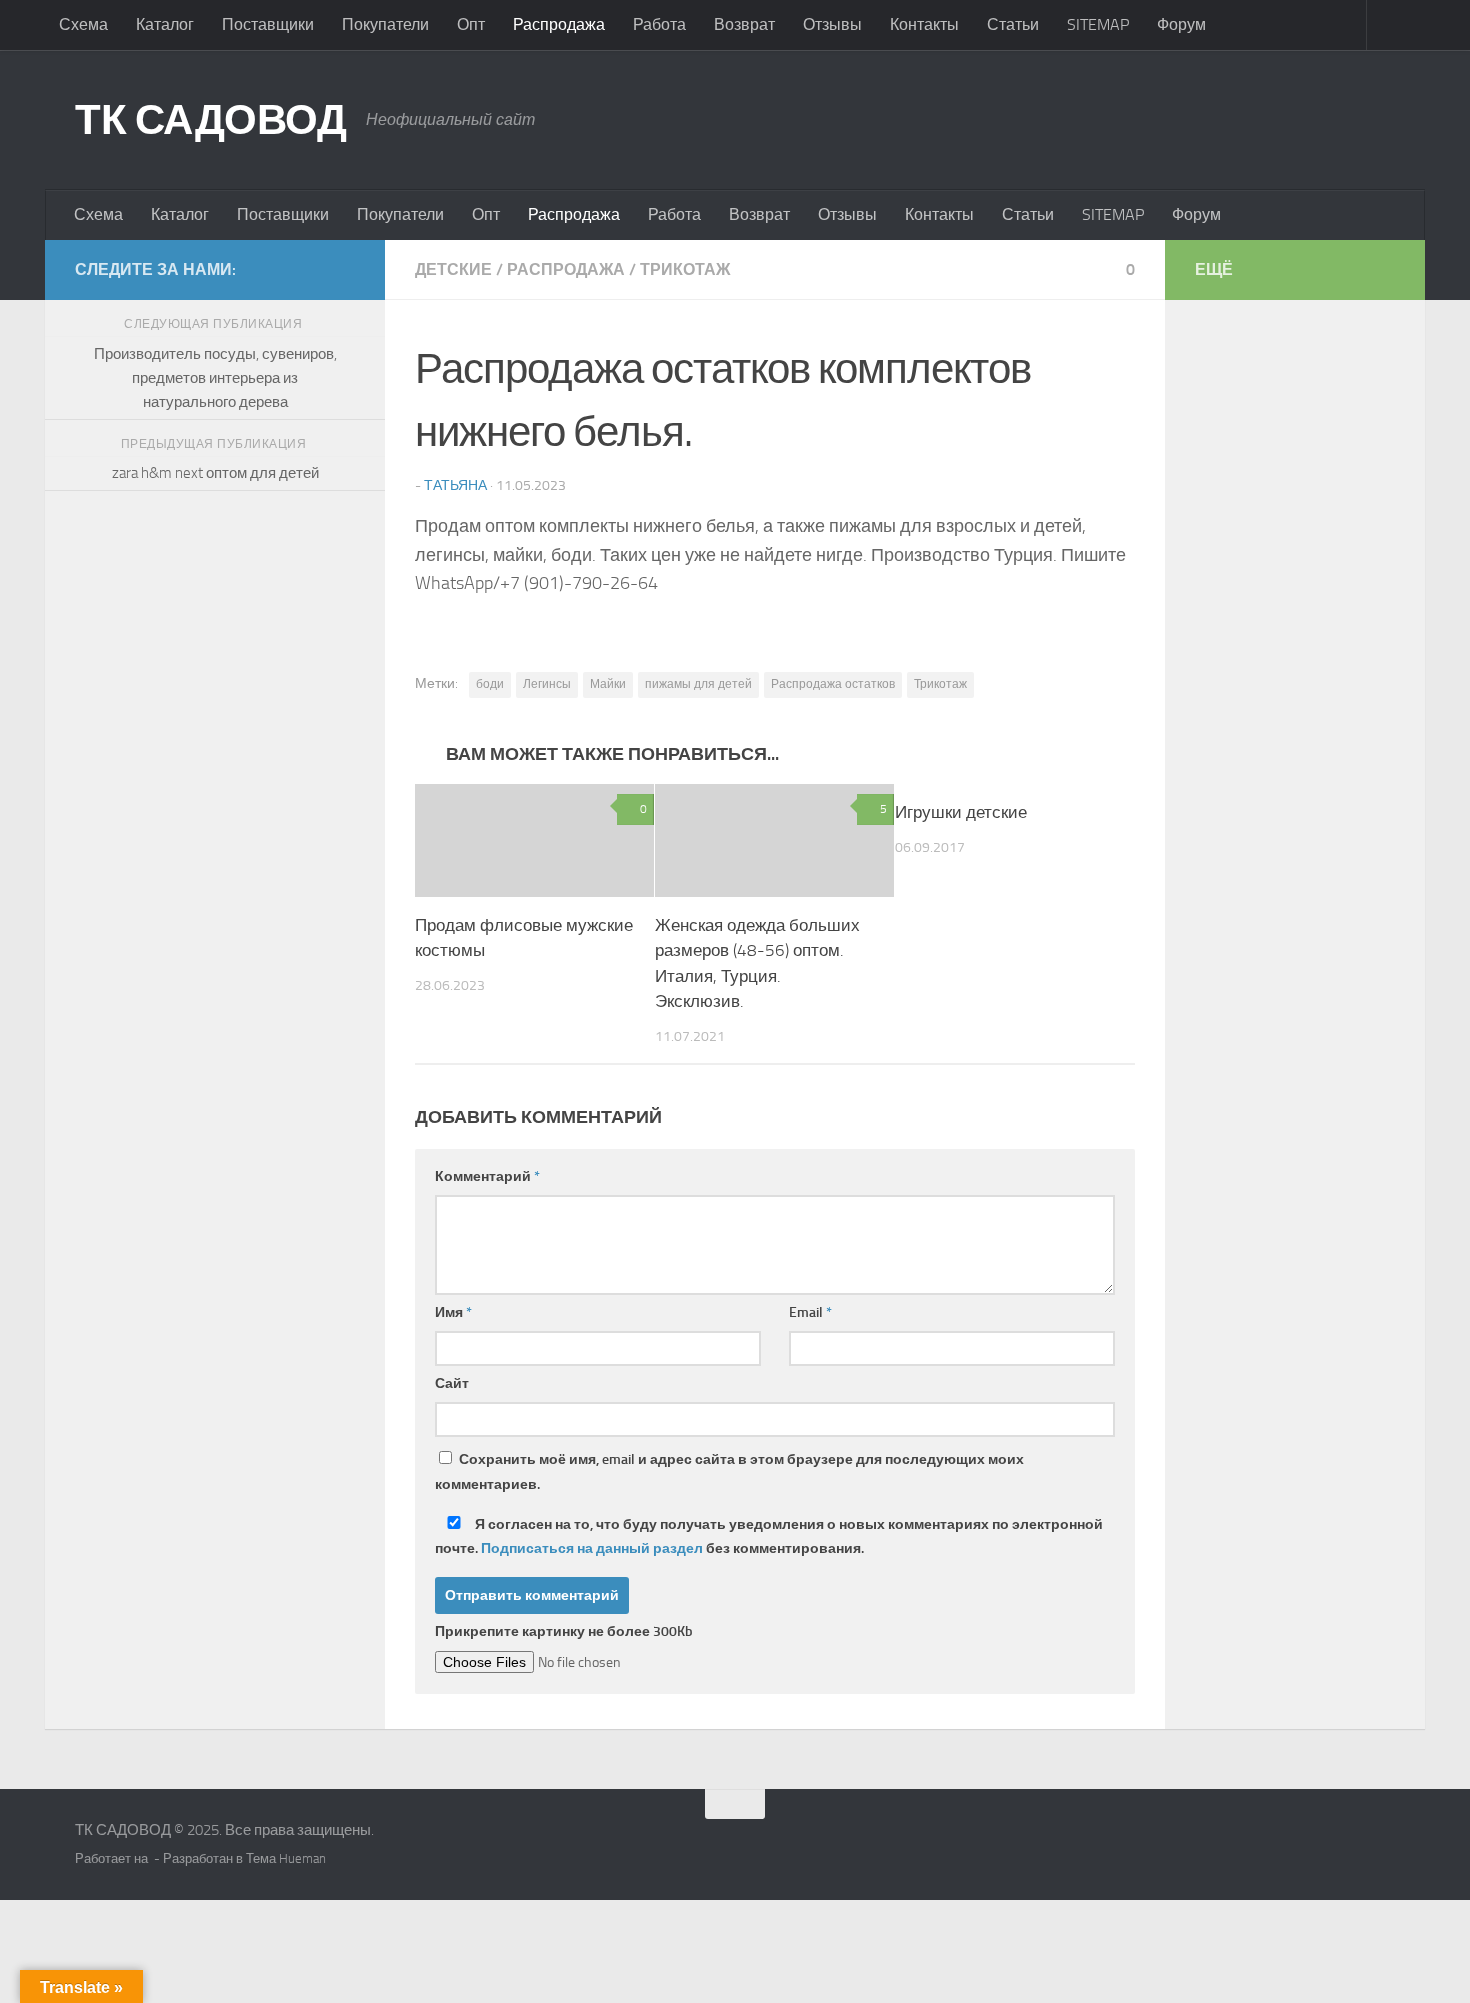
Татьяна (455, 485)
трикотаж (685, 269)
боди (490, 684)
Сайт (452, 1383)
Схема (83, 24)
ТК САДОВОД (210, 120)
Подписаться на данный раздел (592, 1548)
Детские (453, 269)
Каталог (165, 24)
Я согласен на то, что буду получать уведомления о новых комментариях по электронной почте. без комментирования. (769, 1536)
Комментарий (487, 1176)
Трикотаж (940, 684)
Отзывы (832, 24)
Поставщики (268, 24)
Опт (471, 24)
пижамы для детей (698, 684)
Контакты (924, 24)
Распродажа (559, 24)
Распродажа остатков (833, 684)
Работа (659, 24)
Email (810, 1312)
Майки (608, 684)
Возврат (744, 24)
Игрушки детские (961, 812)
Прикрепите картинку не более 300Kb (564, 1631)
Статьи (1013, 24)
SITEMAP (1098, 24)
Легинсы (547, 684)
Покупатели (385, 24)
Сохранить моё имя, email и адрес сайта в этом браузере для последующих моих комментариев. (729, 1472)
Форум (1181, 24)
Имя (453, 1312)
